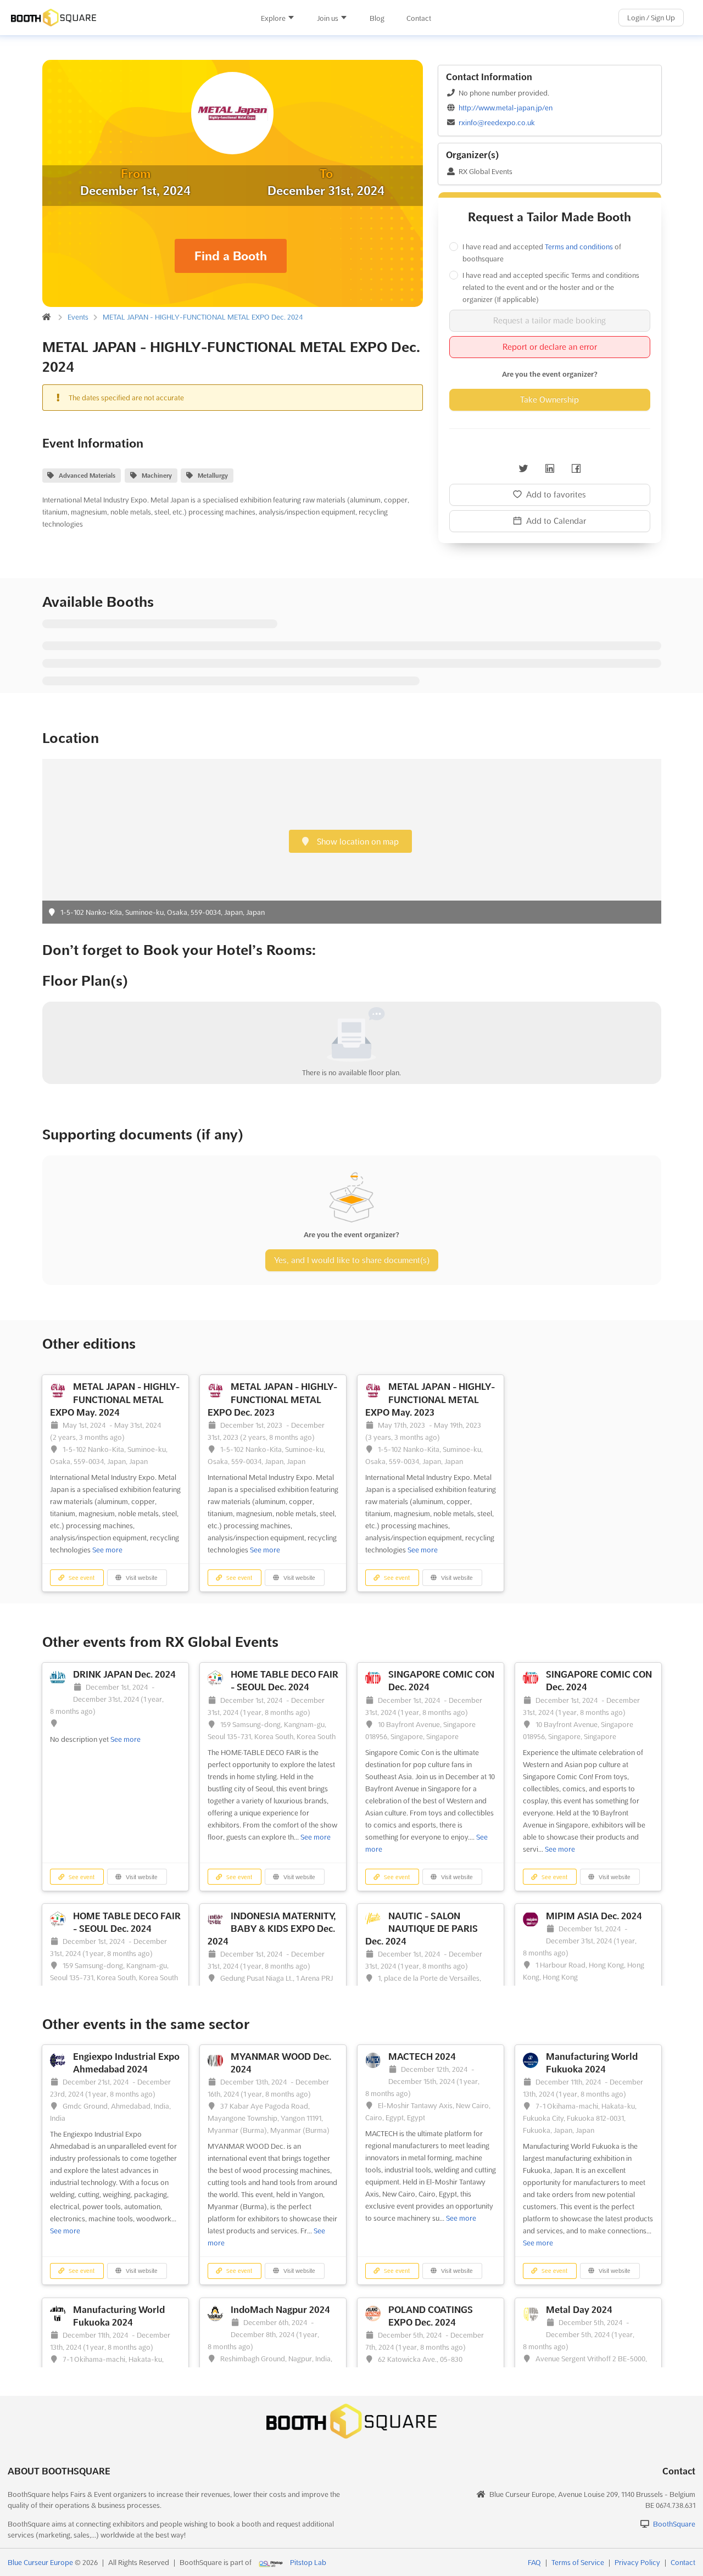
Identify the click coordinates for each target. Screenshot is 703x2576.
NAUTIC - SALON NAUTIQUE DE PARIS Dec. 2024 (422, 1929)
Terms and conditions (579, 247)
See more (107, 1550)
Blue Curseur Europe (40, 2562)
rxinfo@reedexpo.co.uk (497, 122)
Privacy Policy (637, 2562)
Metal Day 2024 (579, 2310)
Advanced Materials (87, 476)
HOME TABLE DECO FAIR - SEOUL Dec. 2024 (284, 1681)
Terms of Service (578, 2562)
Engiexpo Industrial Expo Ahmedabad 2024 (126, 2063)
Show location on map (357, 842)
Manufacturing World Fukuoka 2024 (592, 2063)
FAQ (534, 2562)
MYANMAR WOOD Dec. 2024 (281, 2063)
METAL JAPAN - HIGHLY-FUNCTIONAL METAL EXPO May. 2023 (430, 1399)
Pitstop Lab (308, 2562)
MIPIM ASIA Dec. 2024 (594, 1916)
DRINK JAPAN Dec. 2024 (124, 1674)
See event (81, 1578)
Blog (377, 18)
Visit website (141, 1578)
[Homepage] (115, 18)
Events (78, 317)
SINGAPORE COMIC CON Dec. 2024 (441, 1681)
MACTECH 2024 (422, 2057)
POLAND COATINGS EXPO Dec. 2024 (431, 2316)
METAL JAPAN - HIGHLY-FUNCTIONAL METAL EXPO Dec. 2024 (203, 317)
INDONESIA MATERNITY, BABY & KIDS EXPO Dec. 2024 (272, 1929)
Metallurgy (213, 476)
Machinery (157, 476)
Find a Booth (231, 256)
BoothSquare (674, 2524)
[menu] (346, 18)
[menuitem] (278, 18)
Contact (419, 18)
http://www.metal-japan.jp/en (506, 108)
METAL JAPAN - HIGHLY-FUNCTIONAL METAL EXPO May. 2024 (115, 1399)
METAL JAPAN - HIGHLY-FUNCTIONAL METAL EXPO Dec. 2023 (272, 1399)
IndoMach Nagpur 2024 (280, 2310)
